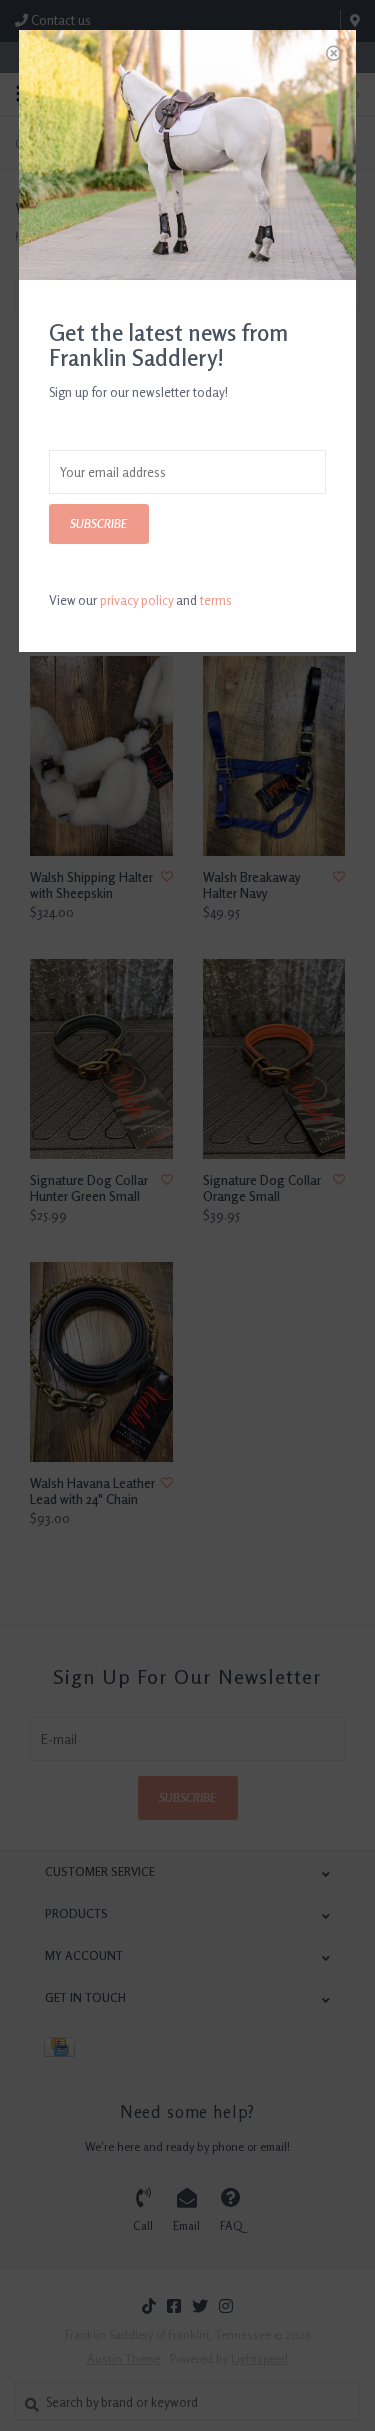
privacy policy (136, 600)
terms (216, 600)
